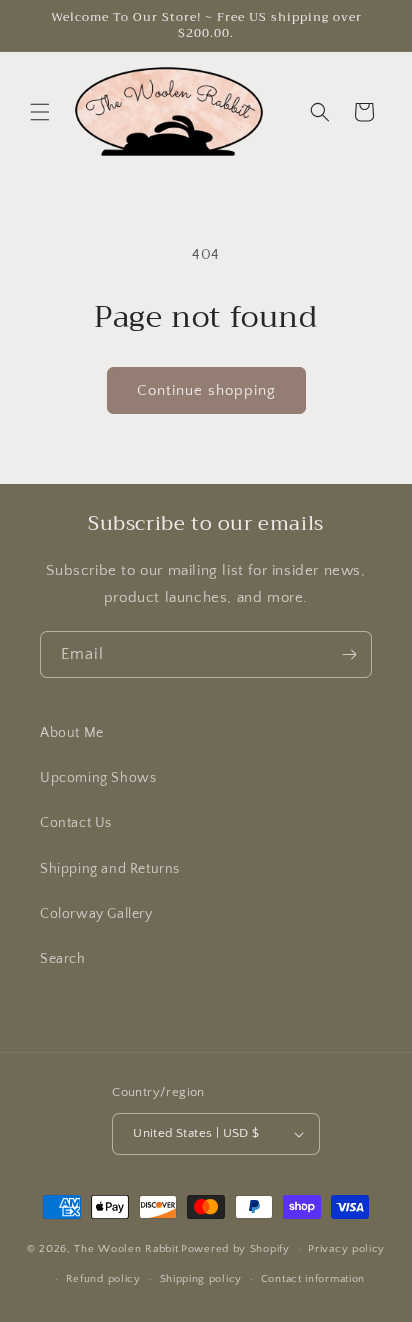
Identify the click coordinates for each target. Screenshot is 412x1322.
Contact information (313, 1279)
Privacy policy (346, 1249)
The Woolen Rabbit (126, 1249)
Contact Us (76, 823)
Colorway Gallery (96, 914)
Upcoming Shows (98, 778)
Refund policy (103, 1279)
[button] (40, 112)
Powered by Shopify (235, 1249)
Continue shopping (206, 390)
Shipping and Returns (110, 869)
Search (63, 959)
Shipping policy (201, 1279)
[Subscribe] (349, 654)
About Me (72, 733)
